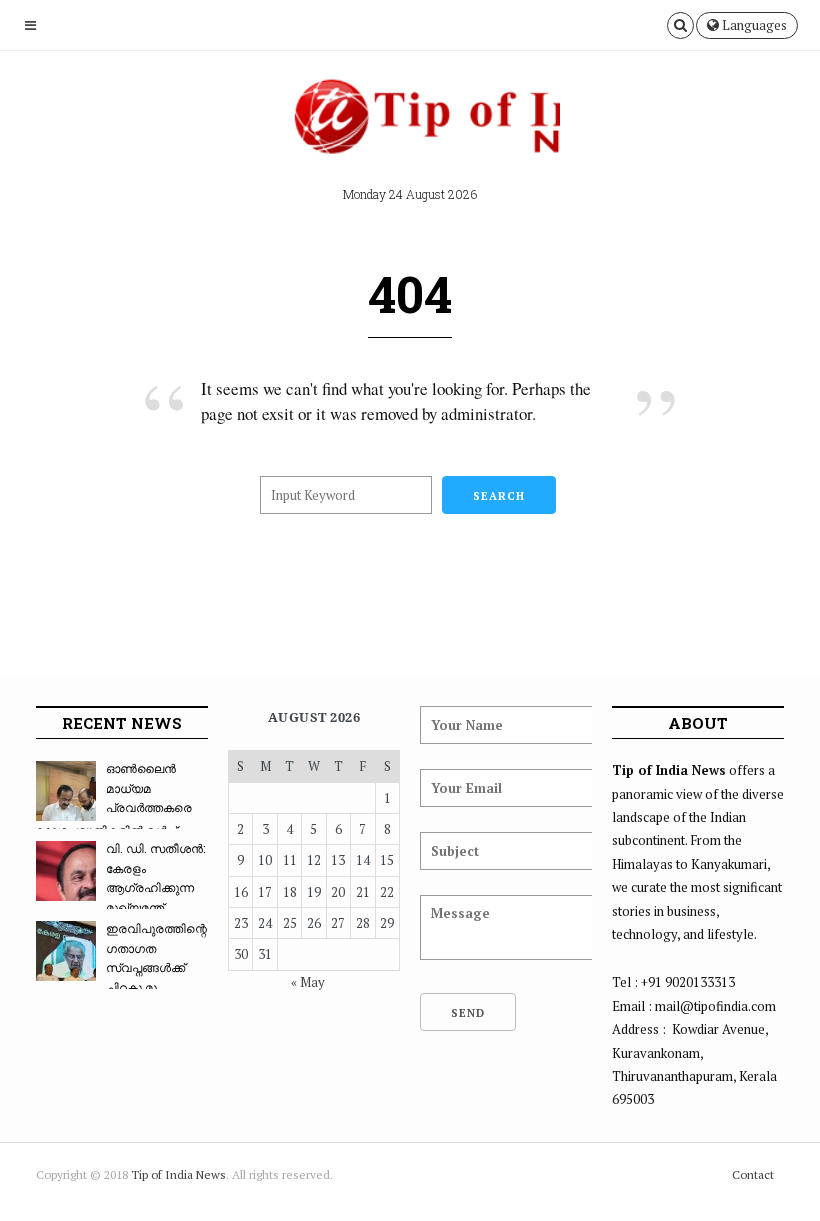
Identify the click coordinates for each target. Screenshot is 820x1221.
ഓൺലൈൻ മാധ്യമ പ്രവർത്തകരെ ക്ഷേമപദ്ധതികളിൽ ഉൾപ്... (114, 799)
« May (308, 982)
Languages (753, 25)
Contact (753, 1174)
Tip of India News (178, 1174)
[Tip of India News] (410, 124)
